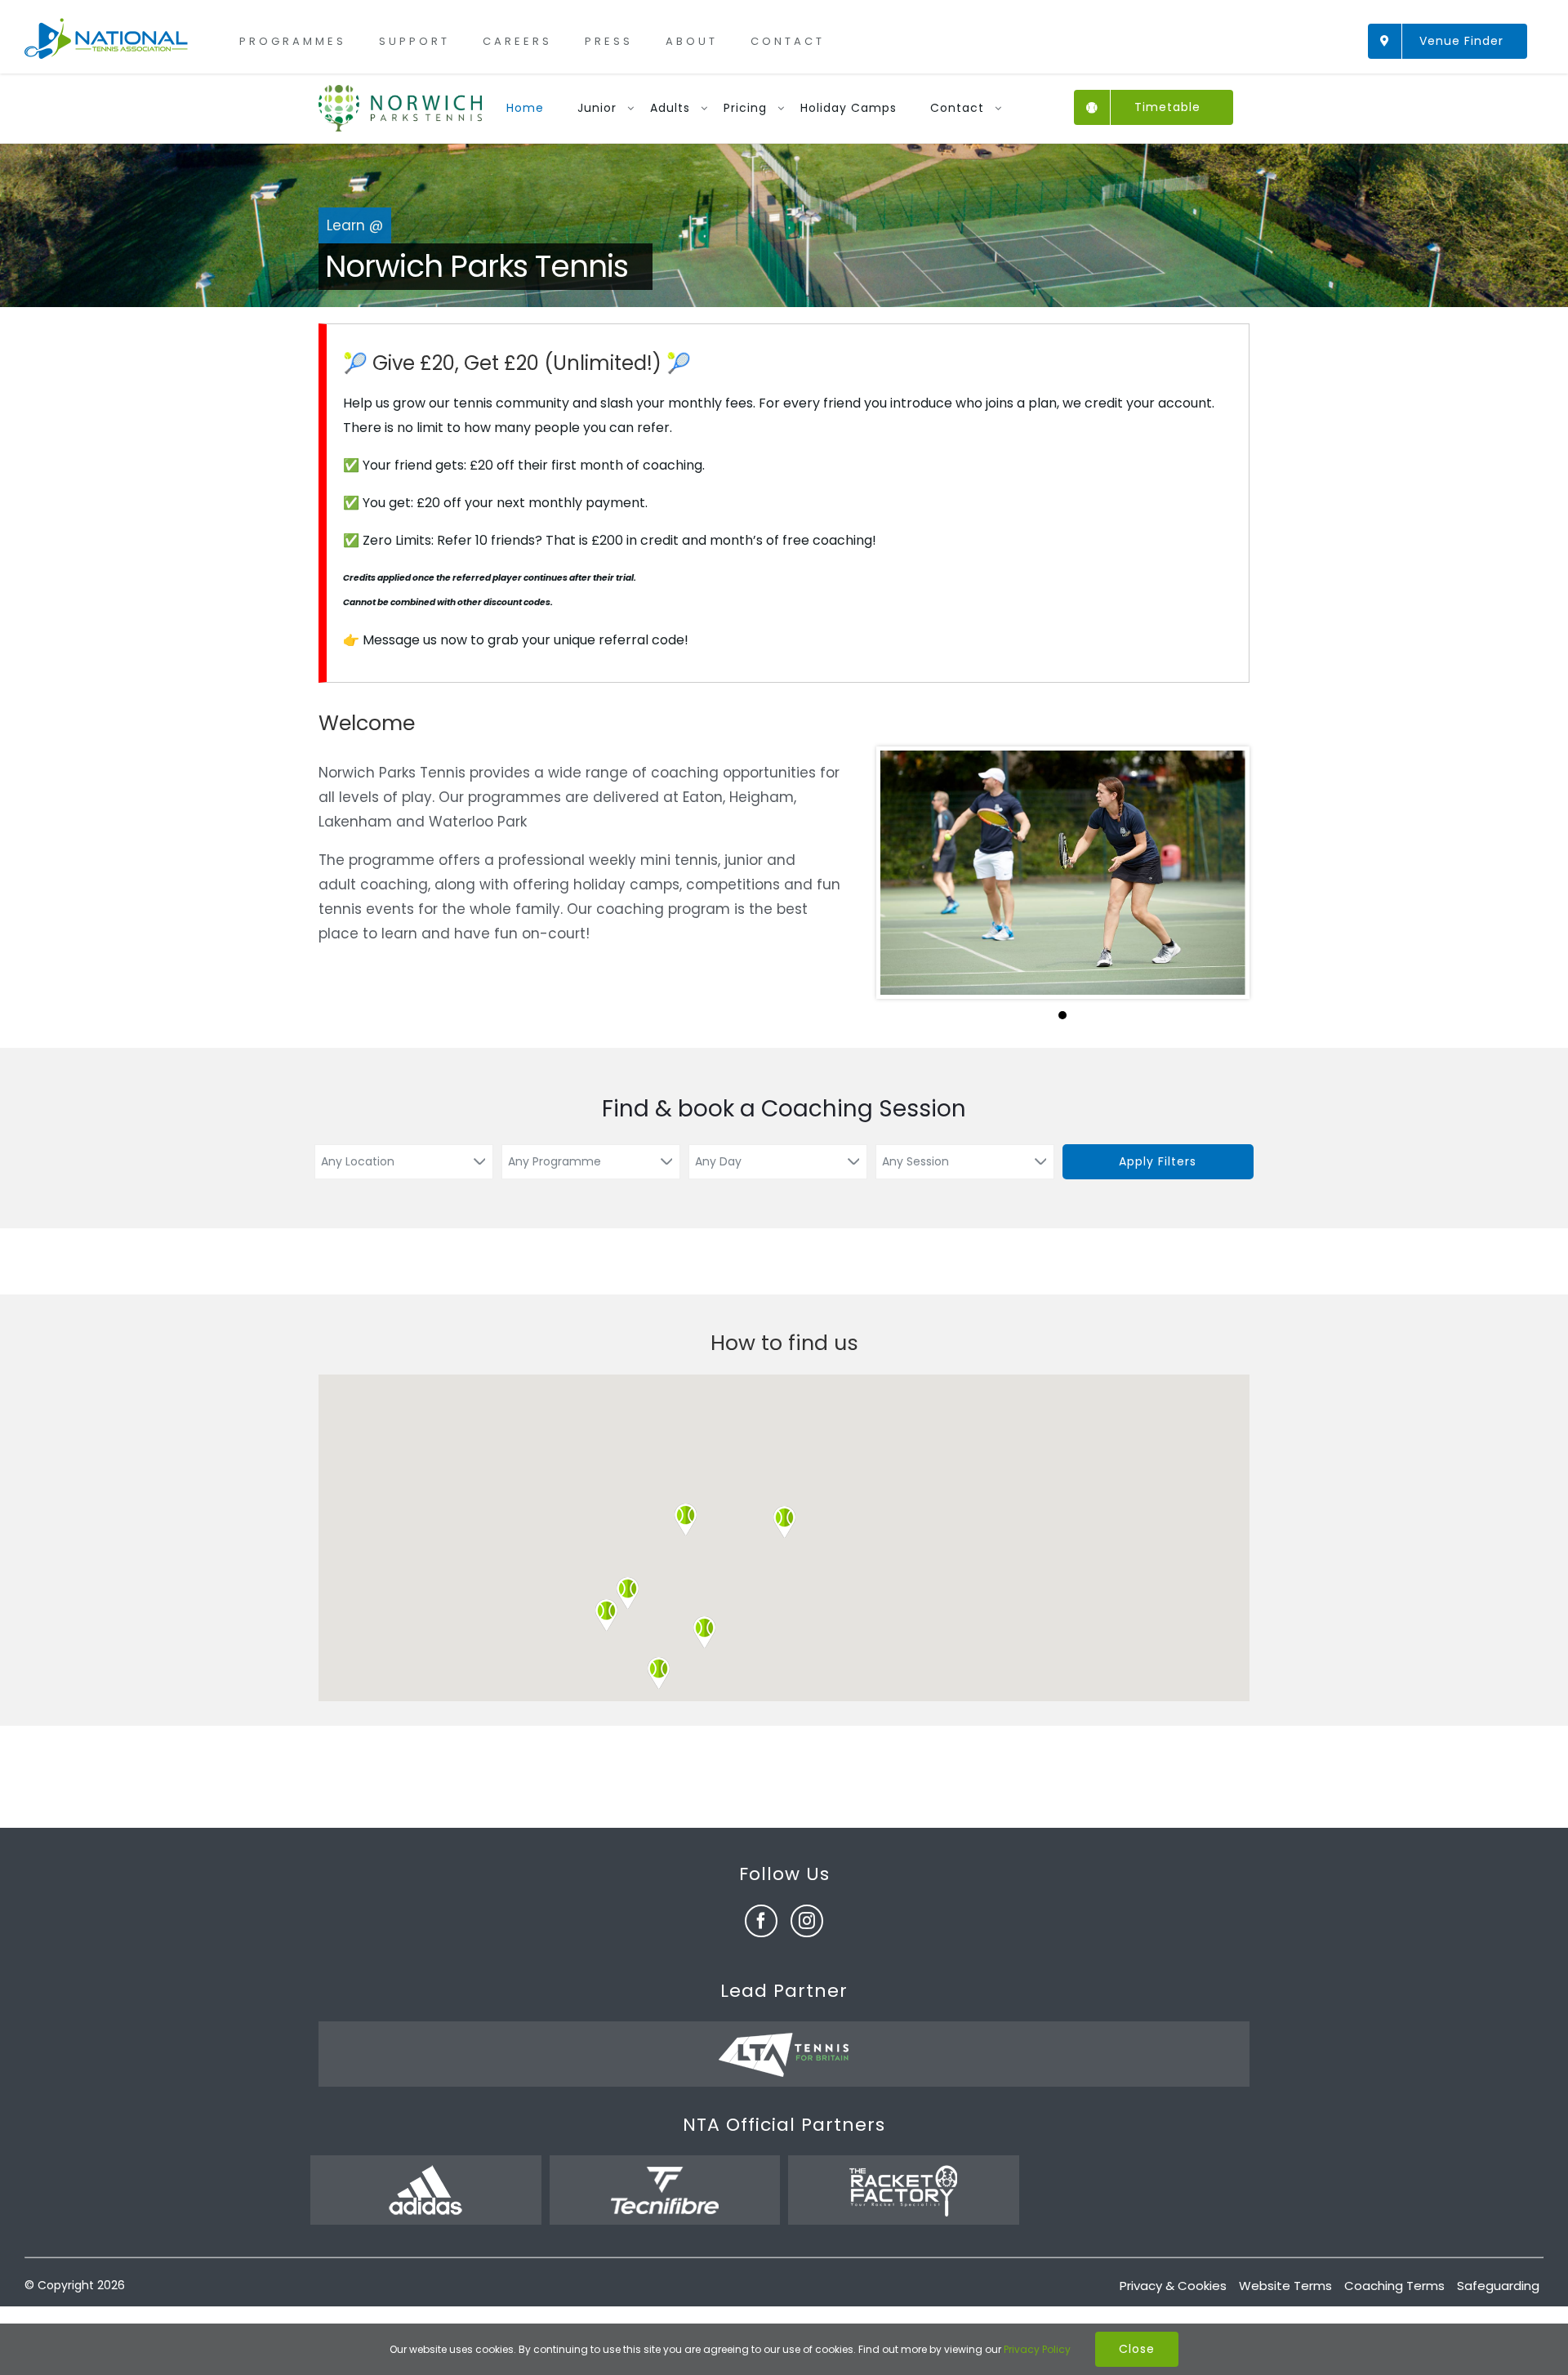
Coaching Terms (1394, 2286)
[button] (784, 1522)
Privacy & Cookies (1173, 2286)
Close (1137, 2349)
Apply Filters (1158, 1161)
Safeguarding (1498, 2286)
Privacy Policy (1037, 2349)
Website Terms (1285, 2286)
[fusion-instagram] (807, 1921)
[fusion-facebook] (761, 1921)
